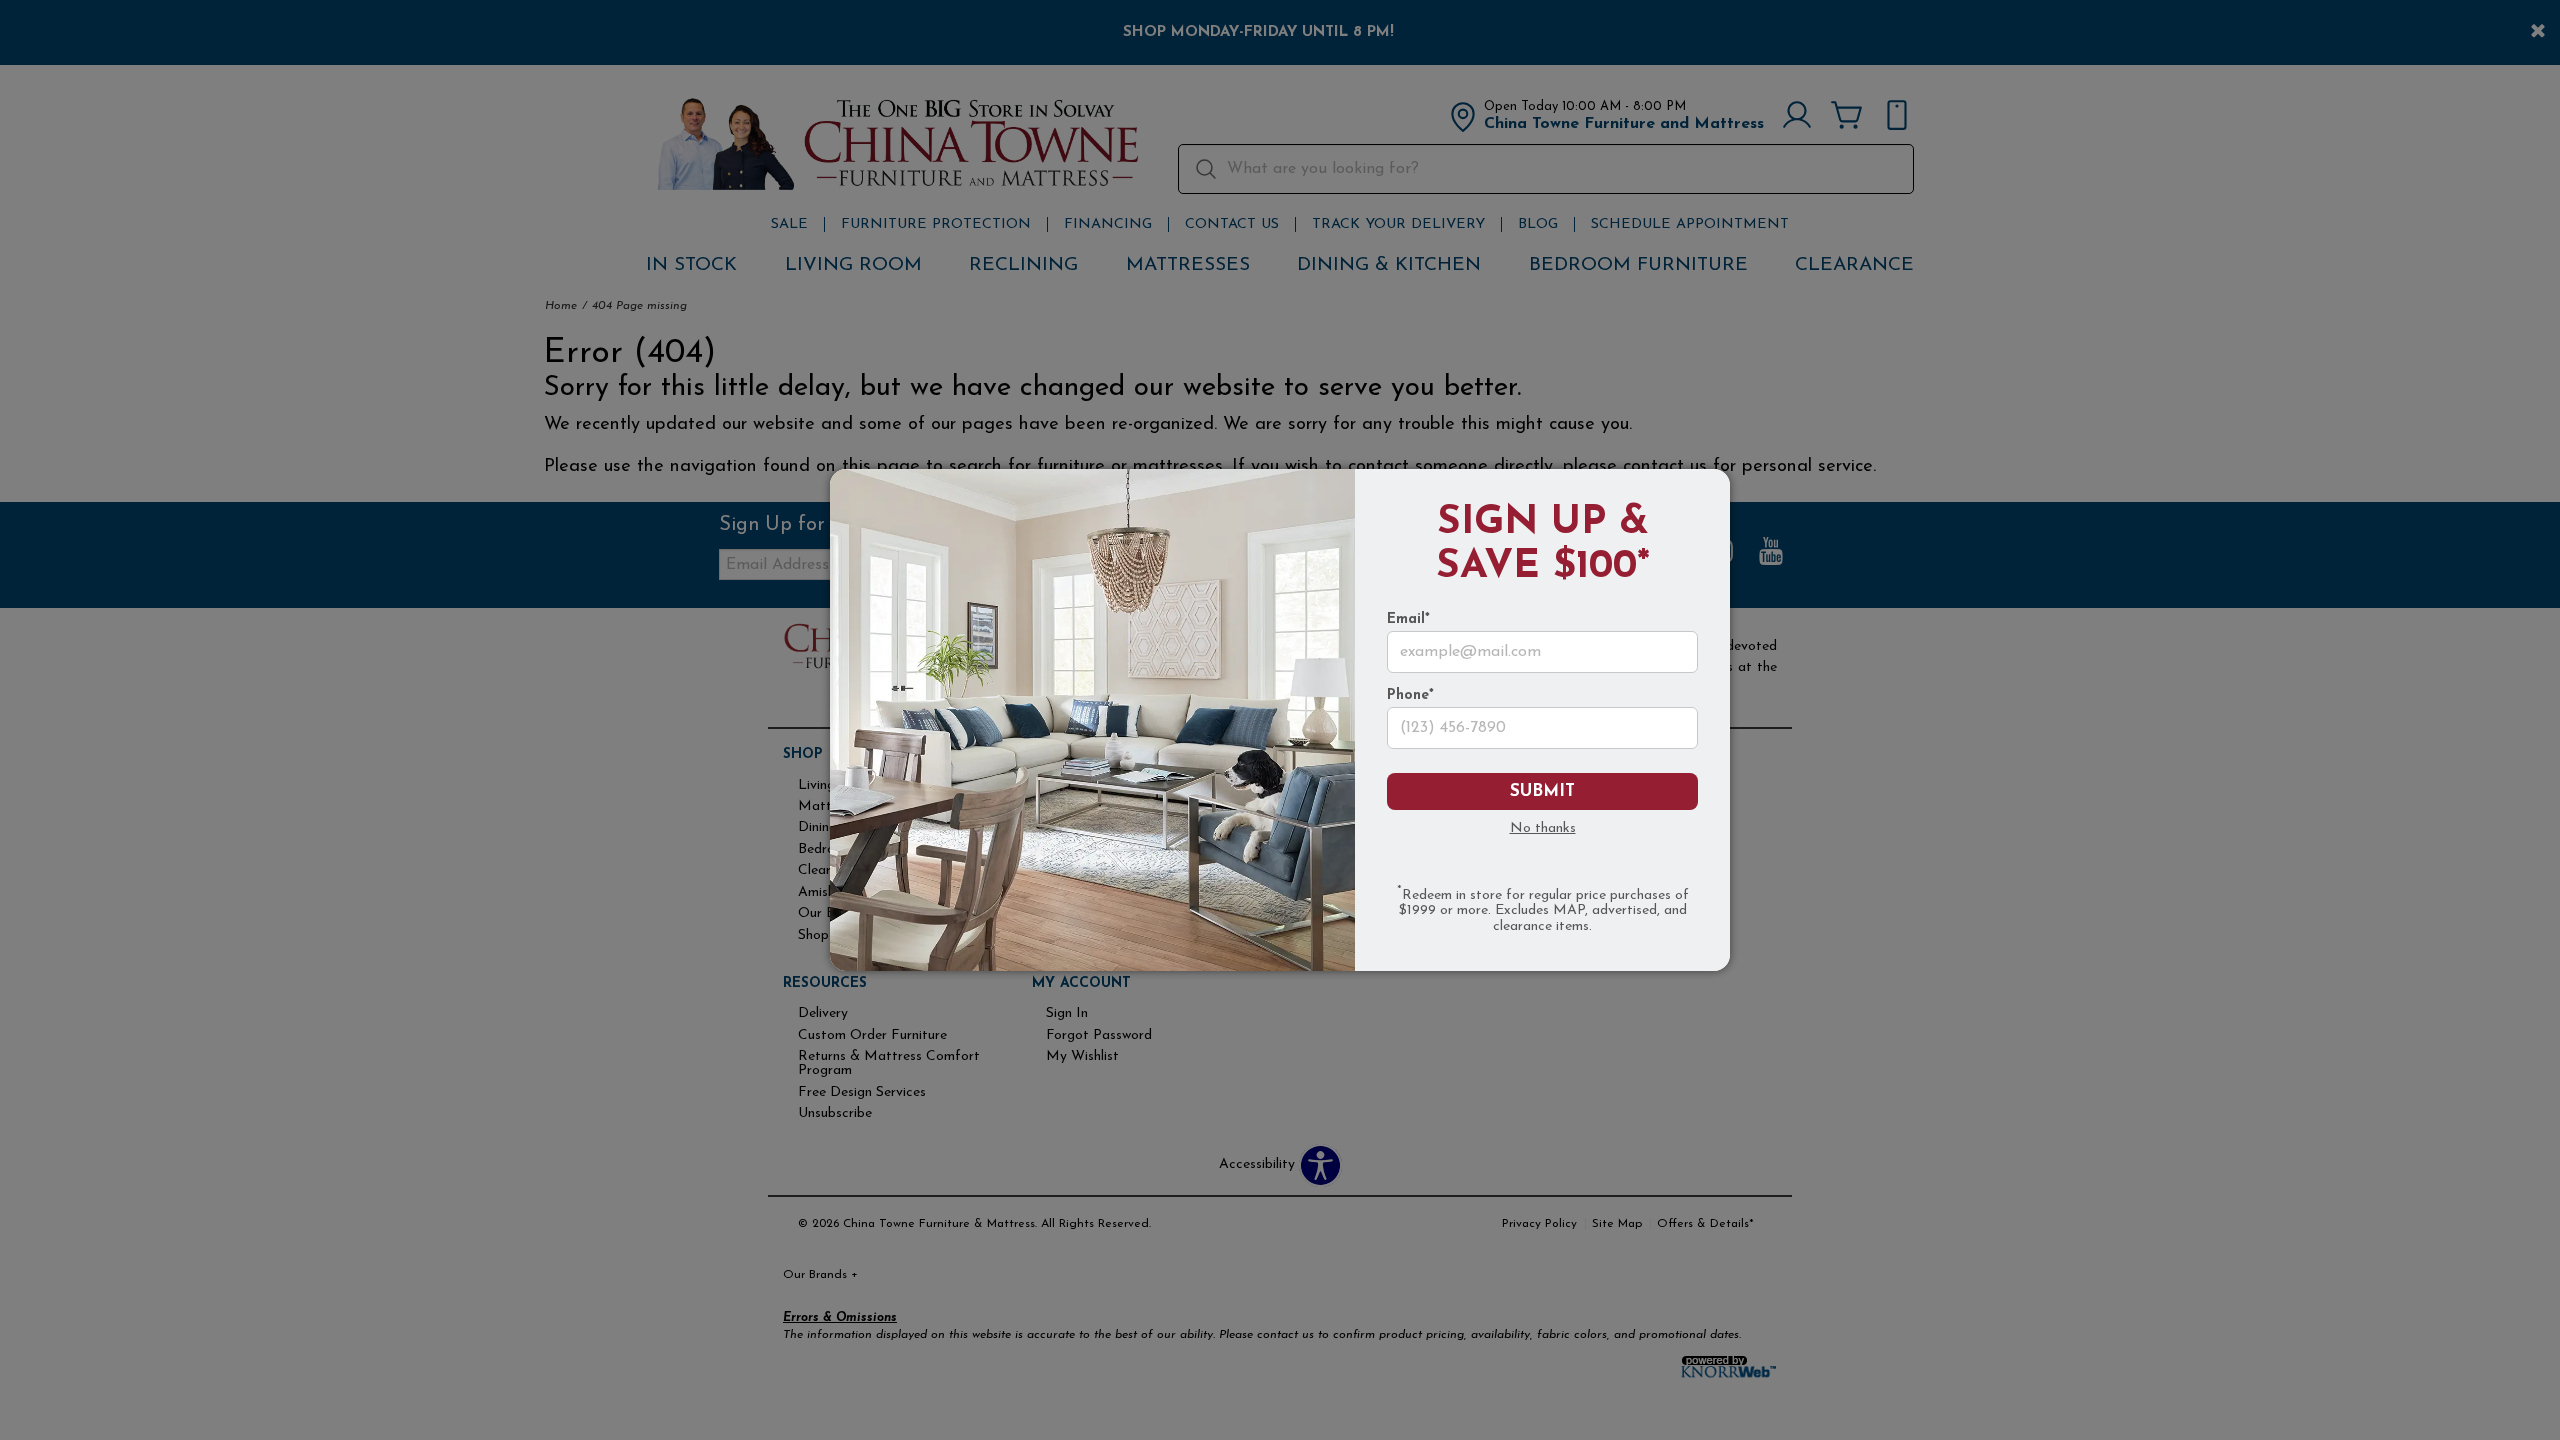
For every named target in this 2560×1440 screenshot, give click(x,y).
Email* (1408, 620)
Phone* (1410, 696)
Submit (1542, 791)
